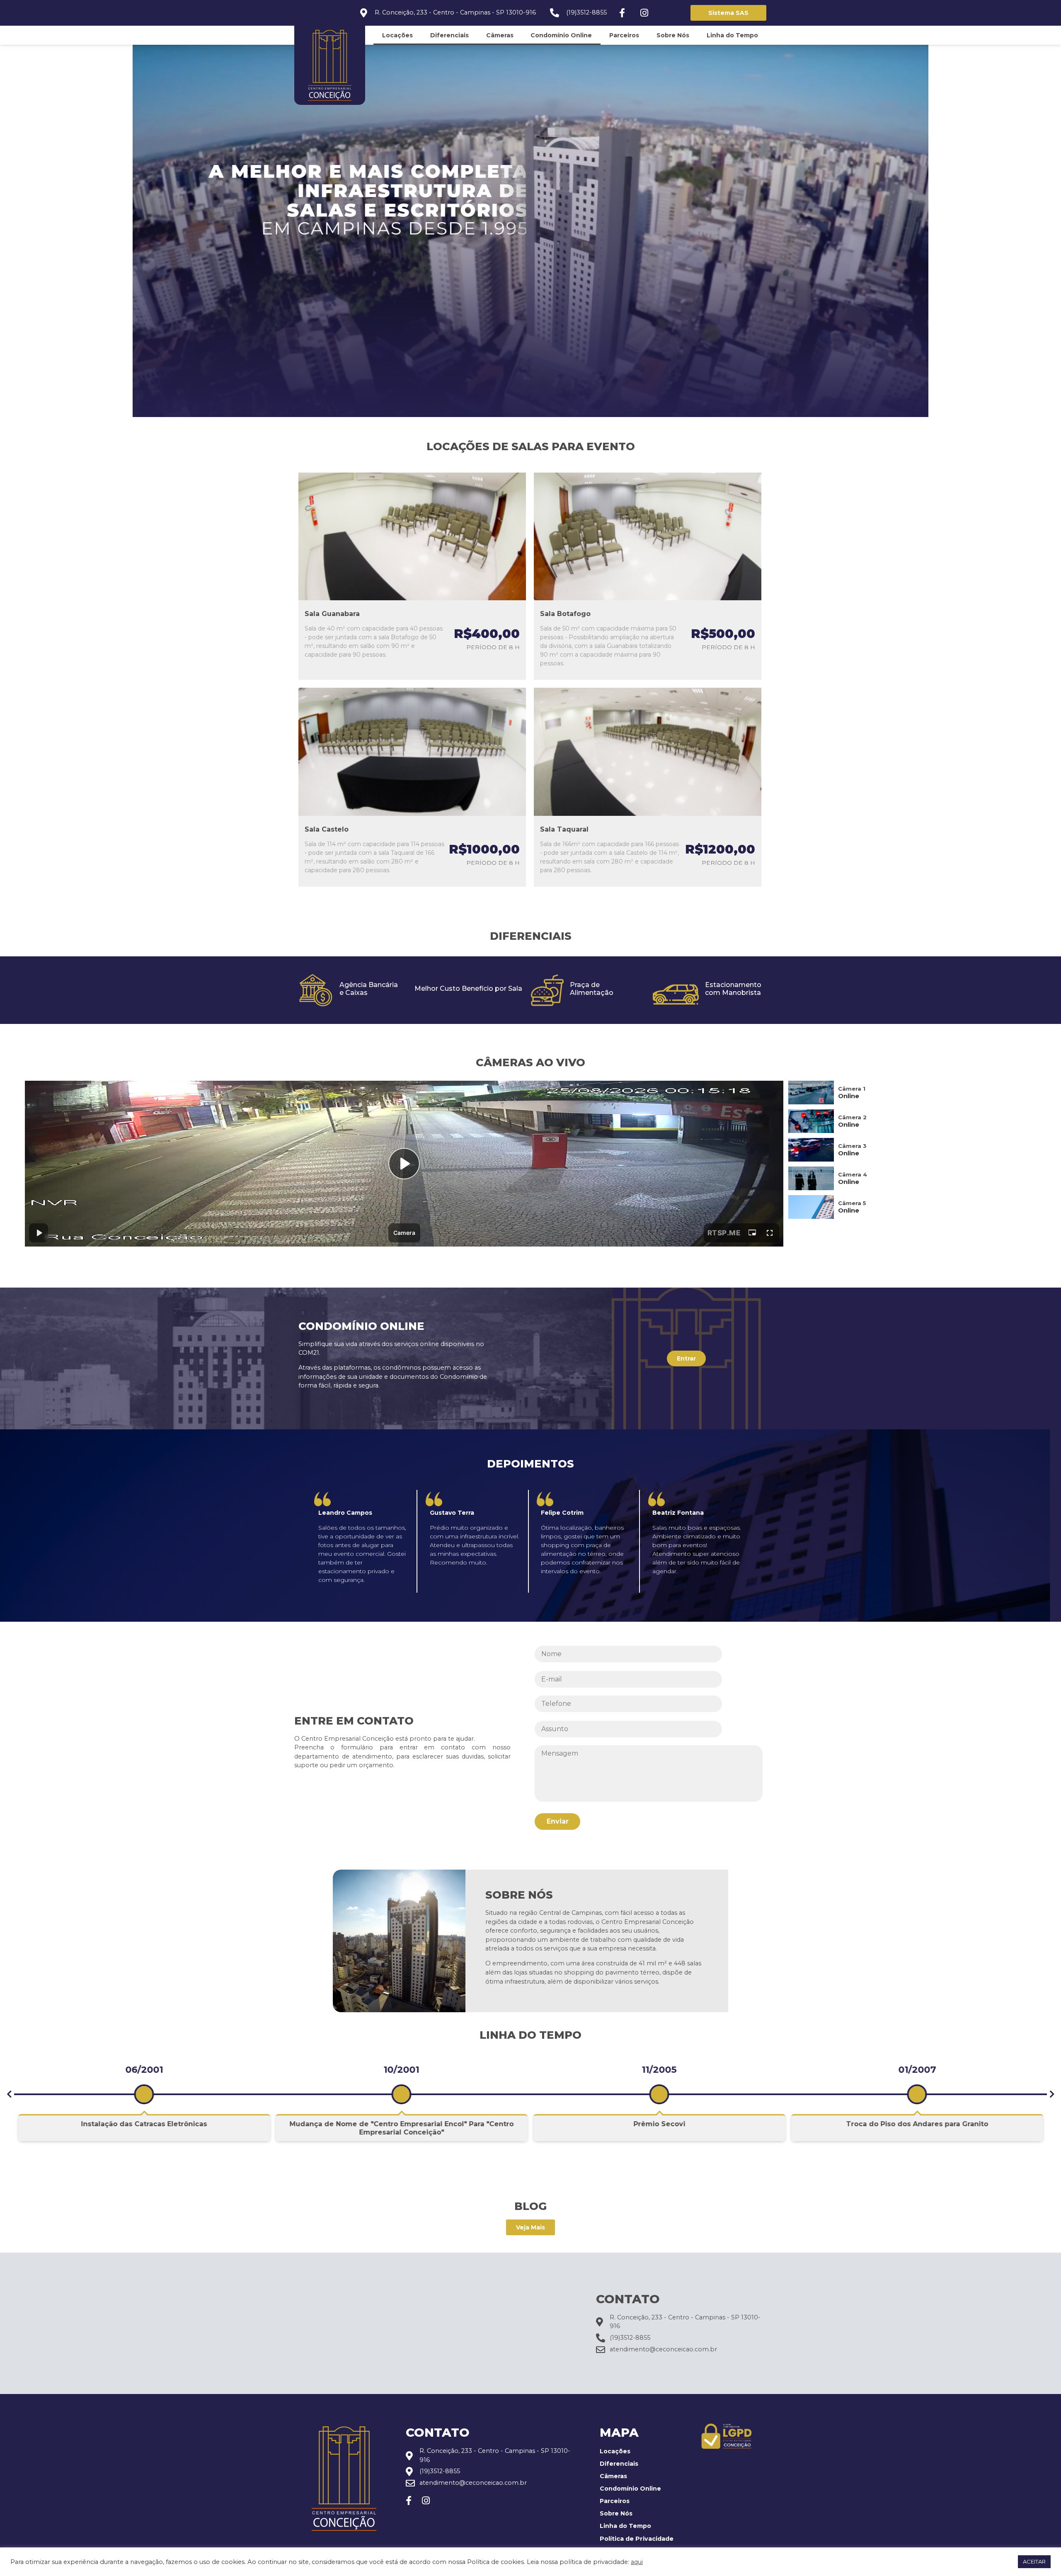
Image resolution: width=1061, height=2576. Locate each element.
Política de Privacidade (637, 2539)
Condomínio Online (561, 35)
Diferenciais (449, 35)
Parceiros (624, 35)
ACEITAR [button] (1034, 2561)
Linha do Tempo (732, 35)
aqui (637, 2562)
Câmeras (500, 35)
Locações (397, 35)
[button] (9, 2094)
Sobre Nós (673, 35)
